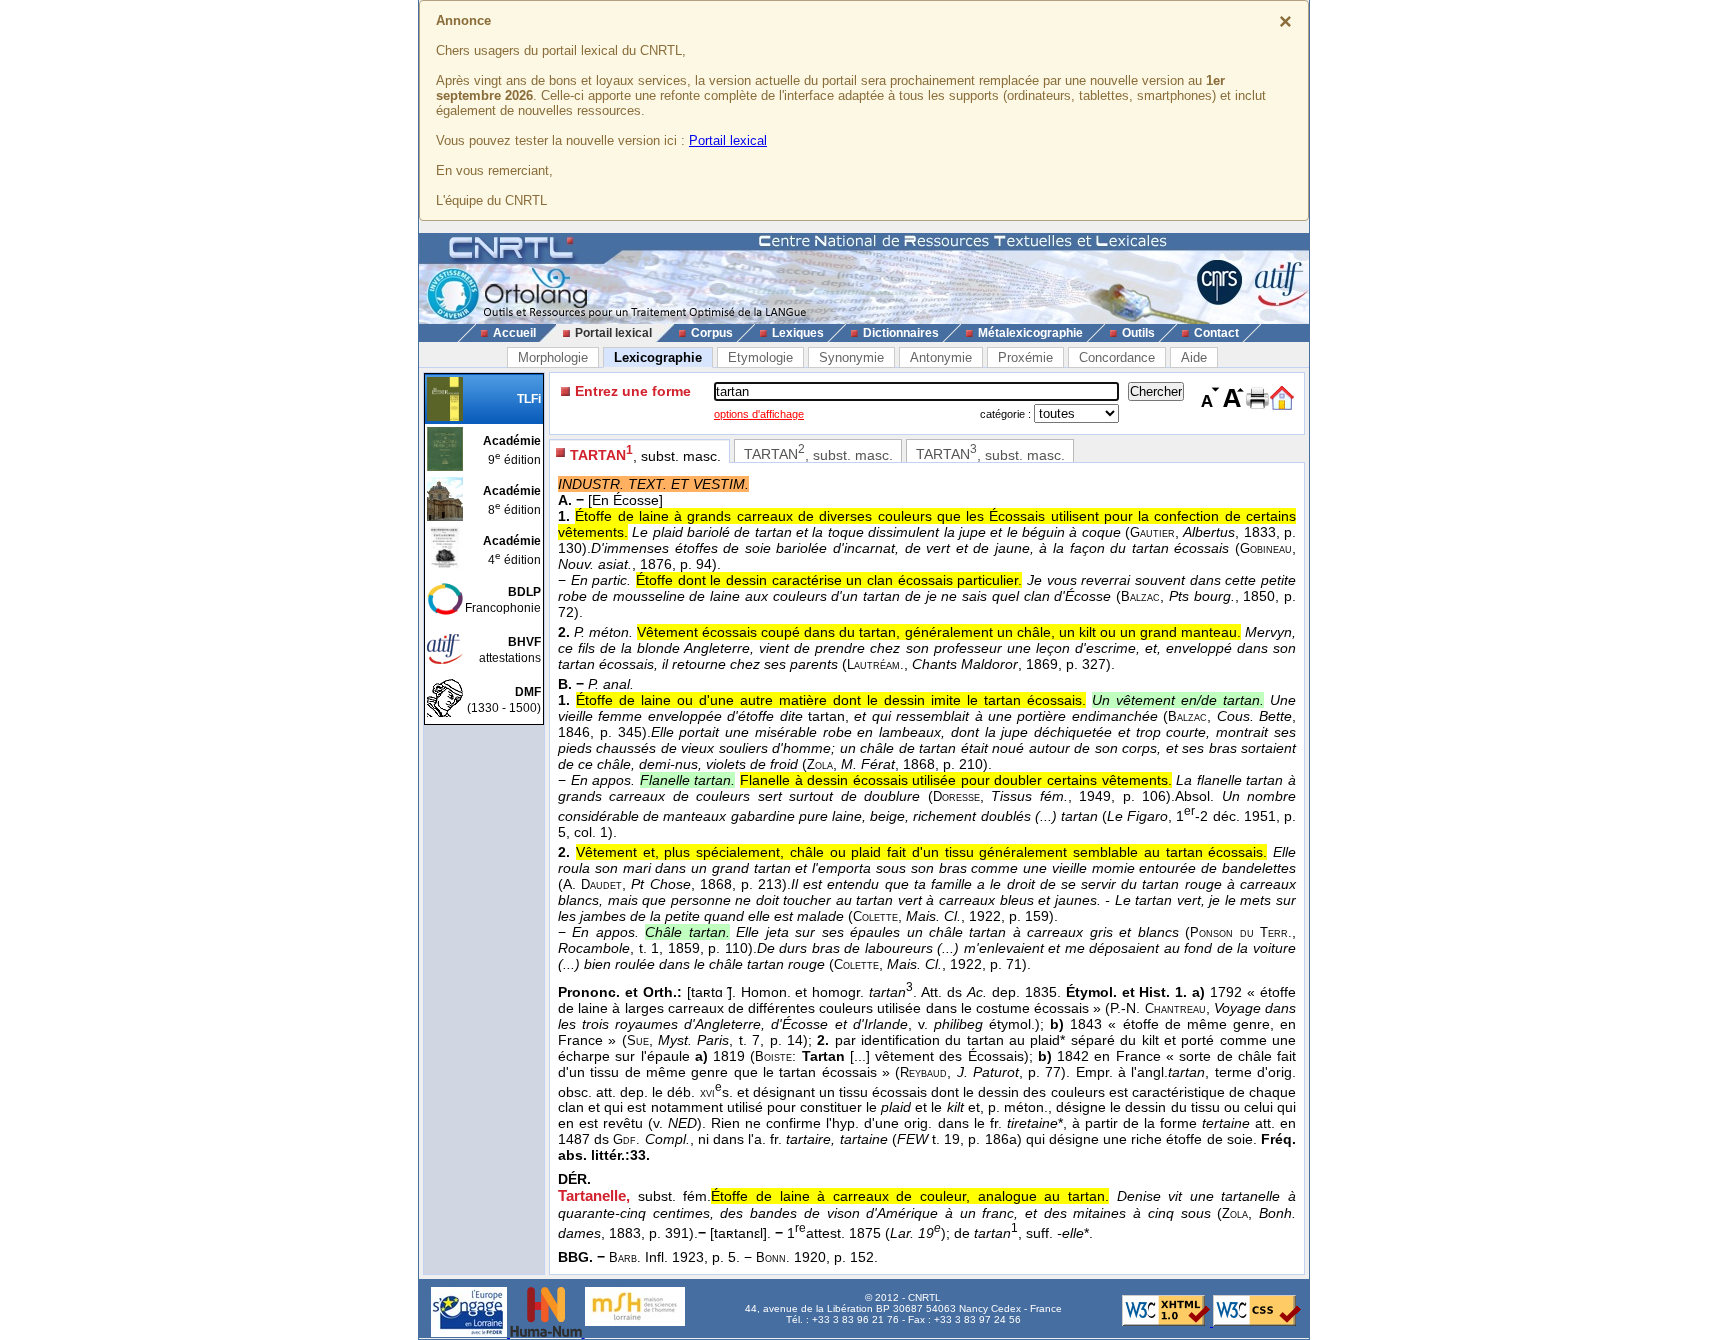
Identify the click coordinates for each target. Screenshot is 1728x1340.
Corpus (712, 333)
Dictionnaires (901, 333)
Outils (1138, 333)
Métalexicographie (1030, 333)
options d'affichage (759, 414)
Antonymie (941, 357)
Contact (1216, 333)
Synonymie (851, 357)
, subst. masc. (645, 453)
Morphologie (553, 357)
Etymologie (760, 357)
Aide (1194, 357)
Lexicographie (658, 357)
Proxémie (1025, 357)
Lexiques (798, 333)
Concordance (1117, 357)
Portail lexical (728, 140)
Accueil (514, 333)
